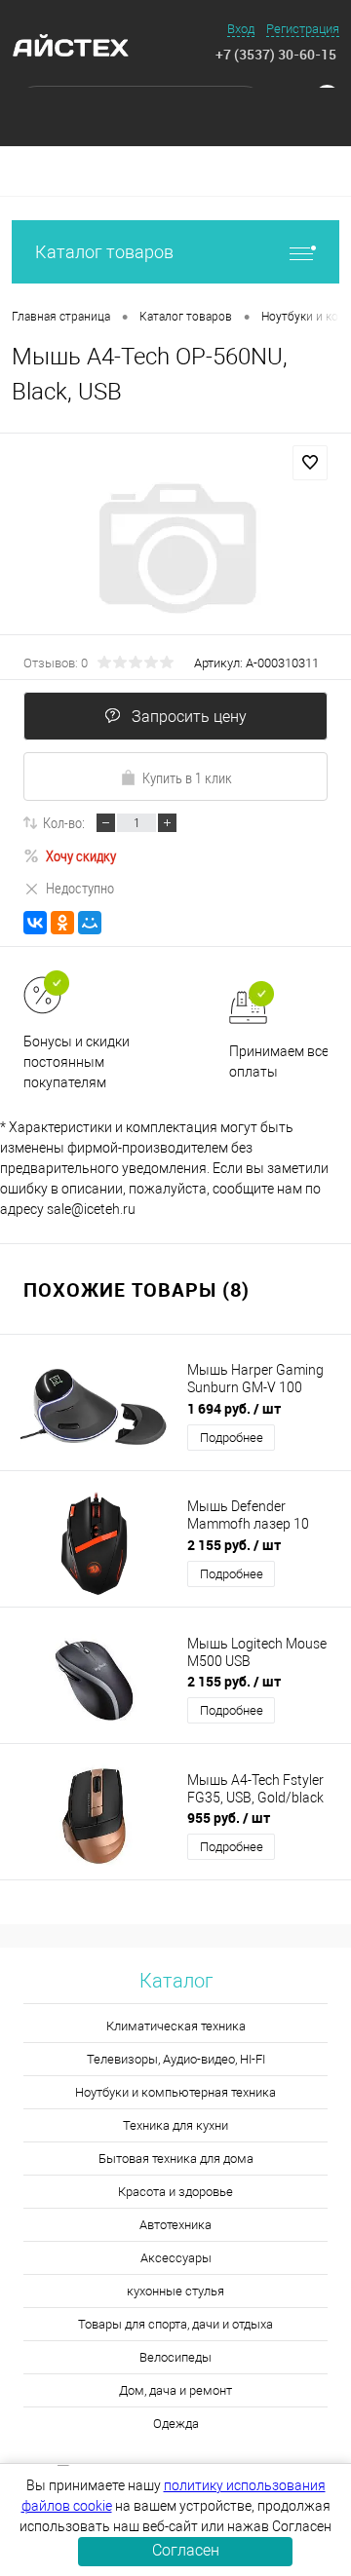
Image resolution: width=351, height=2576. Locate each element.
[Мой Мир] (90, 923)
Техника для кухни (175, 2125)
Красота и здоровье (175, 2192)
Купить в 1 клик (187, 777)
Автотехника (175, 2225)
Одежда (176, 2424)
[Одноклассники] (62, 923)
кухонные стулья (175, 2291)
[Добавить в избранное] (310, 463)
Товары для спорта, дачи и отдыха (175, 2324)
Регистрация (303, 29)
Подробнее (232, 1438)
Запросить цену (189, 717)
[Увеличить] (175, 549)
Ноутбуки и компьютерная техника (175, 2092)
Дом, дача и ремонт (175, 2390)
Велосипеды (175, 2357)
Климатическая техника (176, 2026)
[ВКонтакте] (35, 923)
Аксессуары (176, 2258)
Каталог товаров (104, 252)
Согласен (186, 2550)
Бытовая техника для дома (176, 2159)
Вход (241, 29)
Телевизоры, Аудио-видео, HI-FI (176, 2059)
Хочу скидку (81, 855)
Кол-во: (64, 822)
